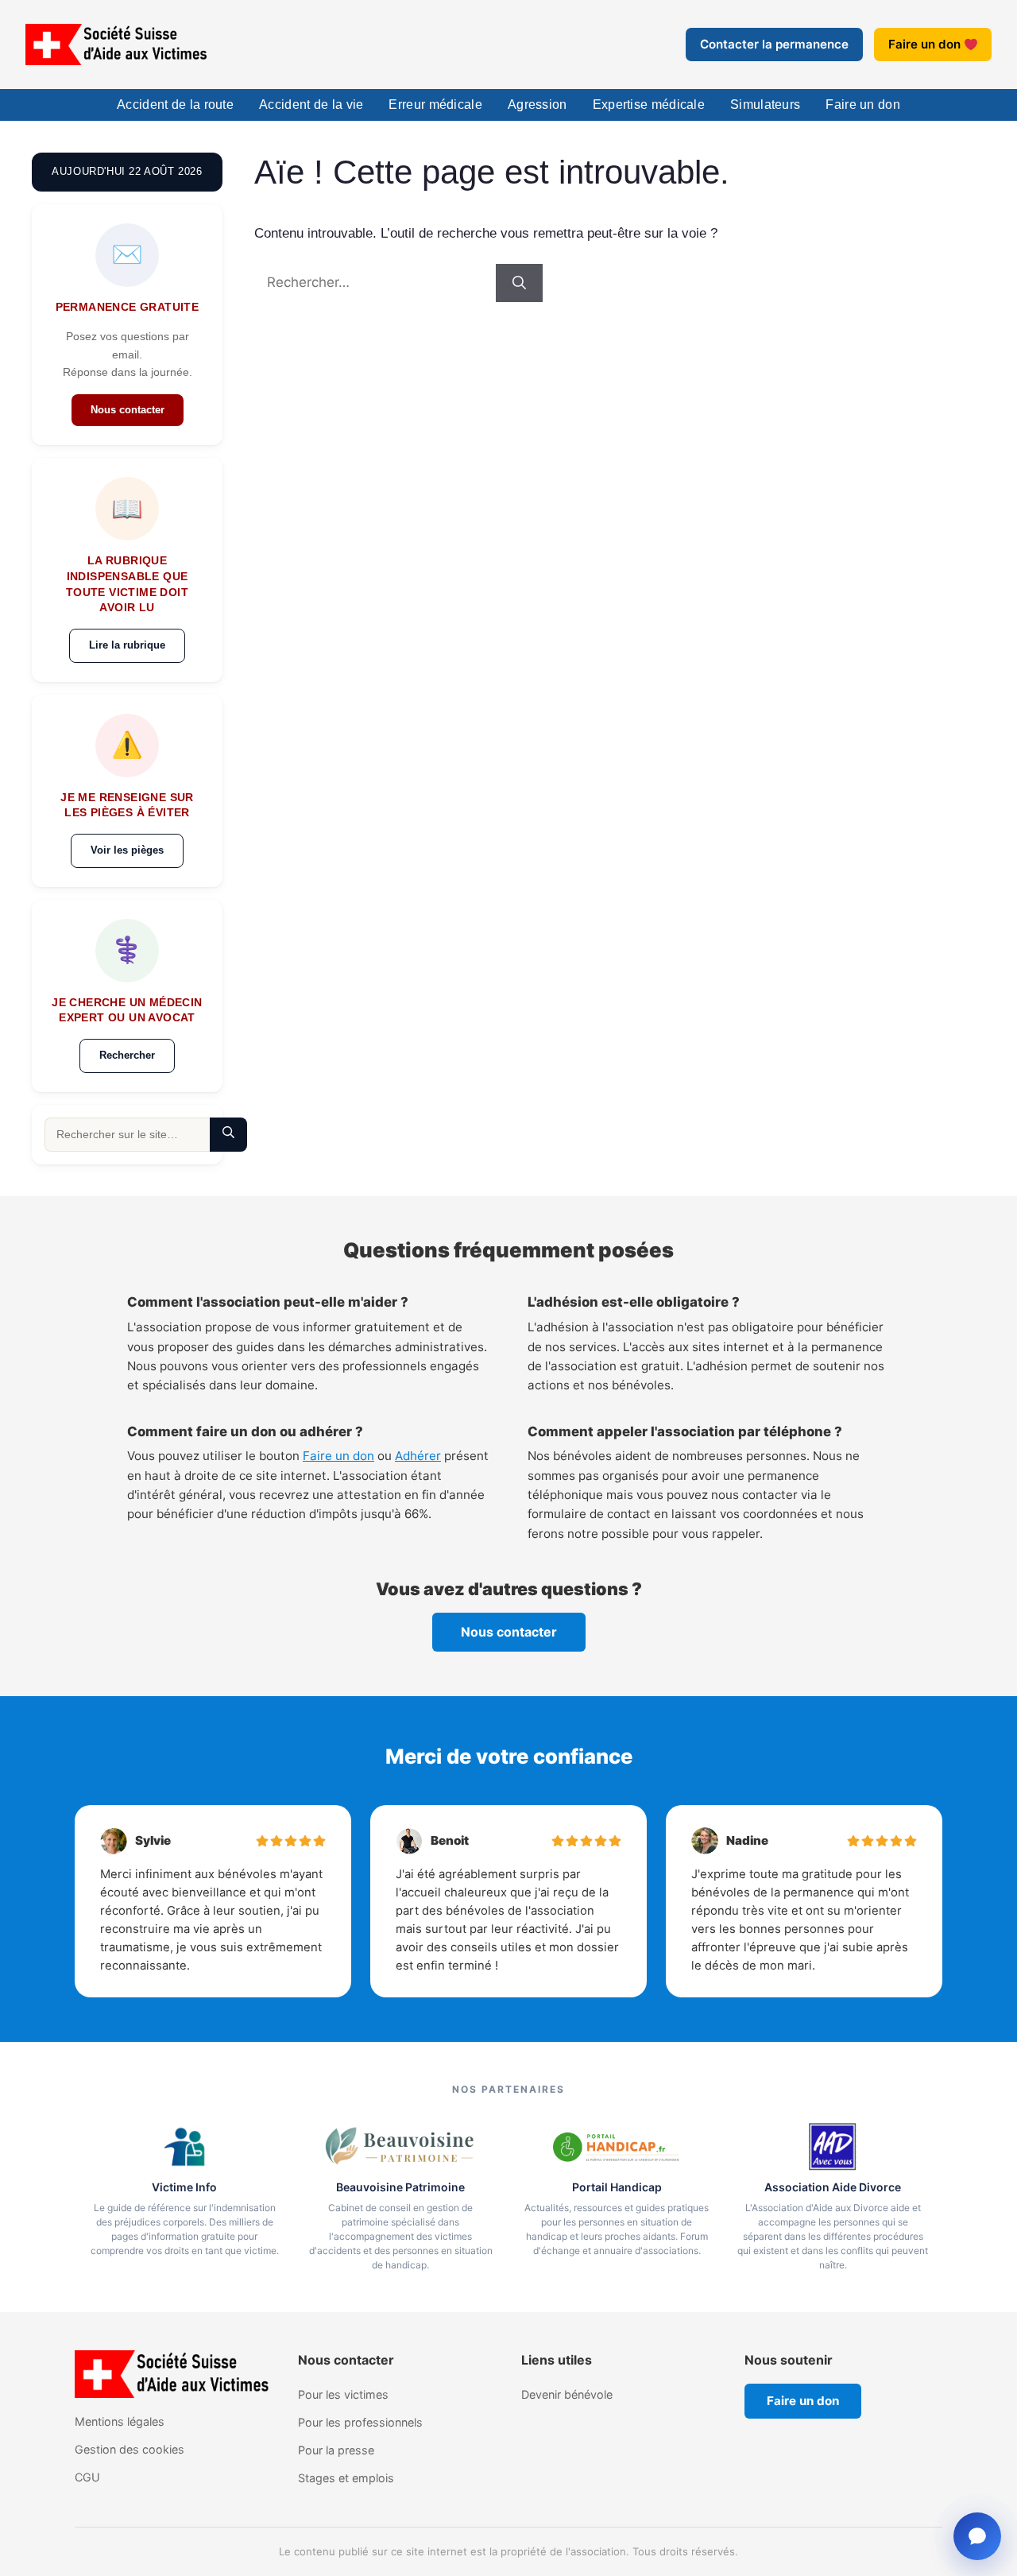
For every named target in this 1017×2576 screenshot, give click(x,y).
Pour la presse (336, 2450)
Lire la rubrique (127, 645)
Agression (538, 105)
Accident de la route (175, 105)
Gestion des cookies (130, 2449)
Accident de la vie (311, 105)
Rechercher (127, 1055)
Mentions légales (120, 2421)
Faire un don (924, 44)
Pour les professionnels (360, 2422)
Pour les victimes (343, 2394)
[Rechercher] (519, 283)
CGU (87, 2477)
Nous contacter (128, 410)
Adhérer (418, 1456)
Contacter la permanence (774, 44)
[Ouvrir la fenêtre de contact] (977, 2536)
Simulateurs (765, 105)
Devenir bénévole (567, 2394)
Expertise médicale (649, 105)
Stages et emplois (346, 2478)
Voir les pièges (127, 850)
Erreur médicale (435, 105)
